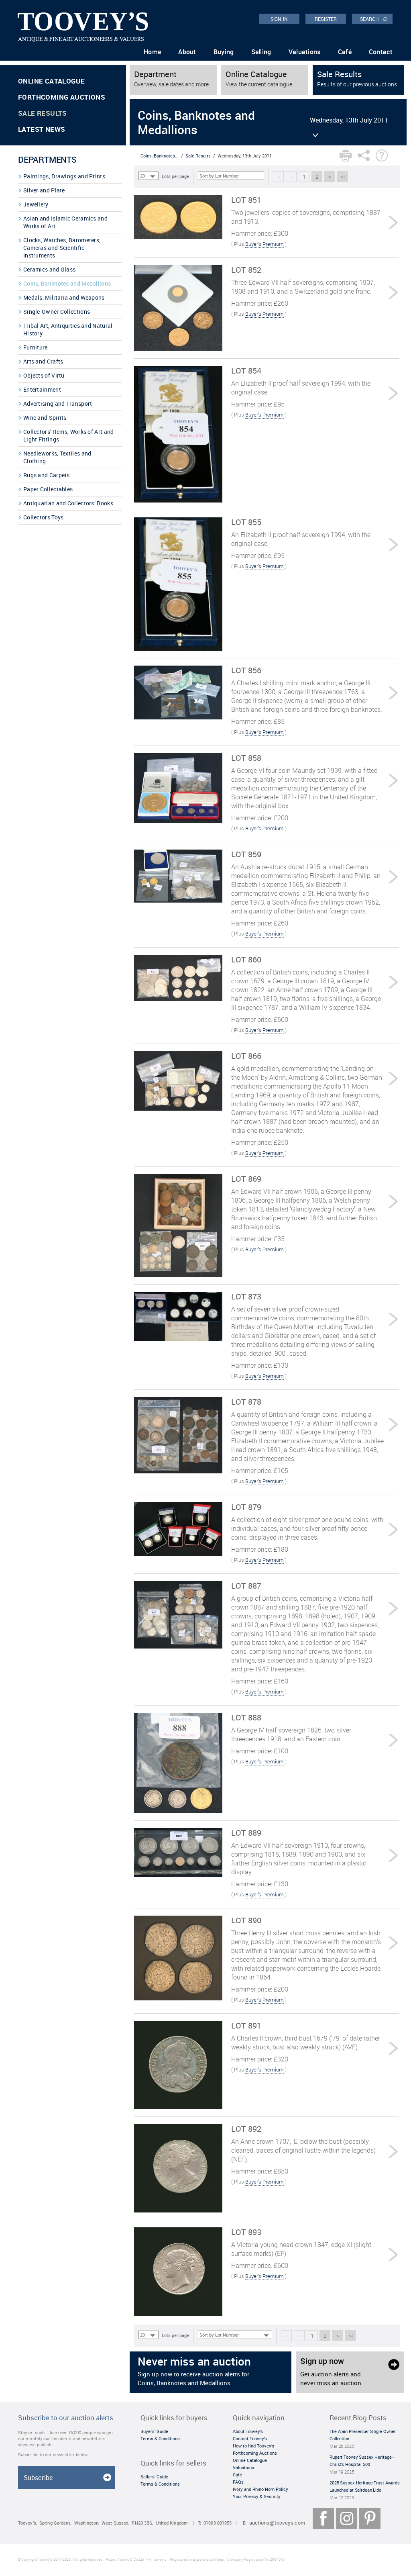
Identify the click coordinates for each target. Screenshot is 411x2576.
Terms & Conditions (160, 2438)
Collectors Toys (44, 517)
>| (343, 177)
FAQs (238, 2482)
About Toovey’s (248, 2431)
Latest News (42, 129)
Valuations (305, 52)
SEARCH (374, 18)
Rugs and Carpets (47, 475)
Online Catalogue (51, 81)
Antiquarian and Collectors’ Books (68, 503)
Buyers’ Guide (154, 2431)
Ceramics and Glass (49, 269)
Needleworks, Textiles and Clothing (57, 457)
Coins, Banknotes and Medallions (67, 283)
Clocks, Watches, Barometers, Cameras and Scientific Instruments (62, 248)
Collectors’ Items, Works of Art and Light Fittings (69, 435)
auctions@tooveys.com (277, 2523)
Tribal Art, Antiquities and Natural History (68, 329)
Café (345, 52)
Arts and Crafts (43, 361)
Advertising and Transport (58, 403)
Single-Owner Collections (57, 312)
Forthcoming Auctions (62, 97)
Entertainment (42, 389)
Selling (261, 52)
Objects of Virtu (44, 375)
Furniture (36, 347)
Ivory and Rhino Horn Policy (260, 2489)
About (187, 52)
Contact (381, 52)
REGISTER (326, 19)
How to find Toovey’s (253, 2446)
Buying (224, 52)
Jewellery (36, 204)
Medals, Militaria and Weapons (64, 297)
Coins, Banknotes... (160, 156)
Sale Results (43, 113)
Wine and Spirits (45, 418)
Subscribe (38, 2478)
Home (152, 52)
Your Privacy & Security (257, 2496)
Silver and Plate (44, 190)
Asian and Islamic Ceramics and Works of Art (65, 222)
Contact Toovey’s (250, 2438)
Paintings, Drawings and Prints (64, 176)
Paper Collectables (48, 489)
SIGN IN (279, 19)
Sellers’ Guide (154, 2477)
